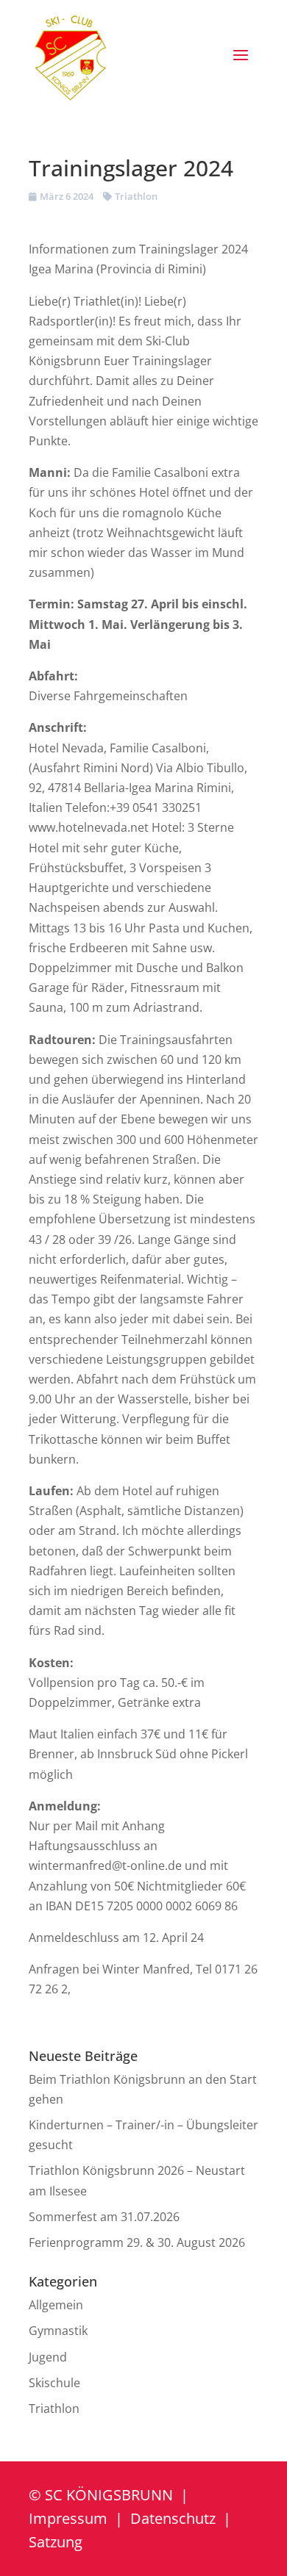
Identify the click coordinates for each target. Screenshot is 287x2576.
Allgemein (56, 2305)
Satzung (56, 2542)
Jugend (48, 2357)
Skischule (54, 2383)
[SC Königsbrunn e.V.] (71, 57)
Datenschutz (173, 2518)
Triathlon (136, 196)
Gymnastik (58, 2331)
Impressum (68, 2518)
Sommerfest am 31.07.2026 (104, 2217)
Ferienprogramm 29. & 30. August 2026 (137, 2242)
